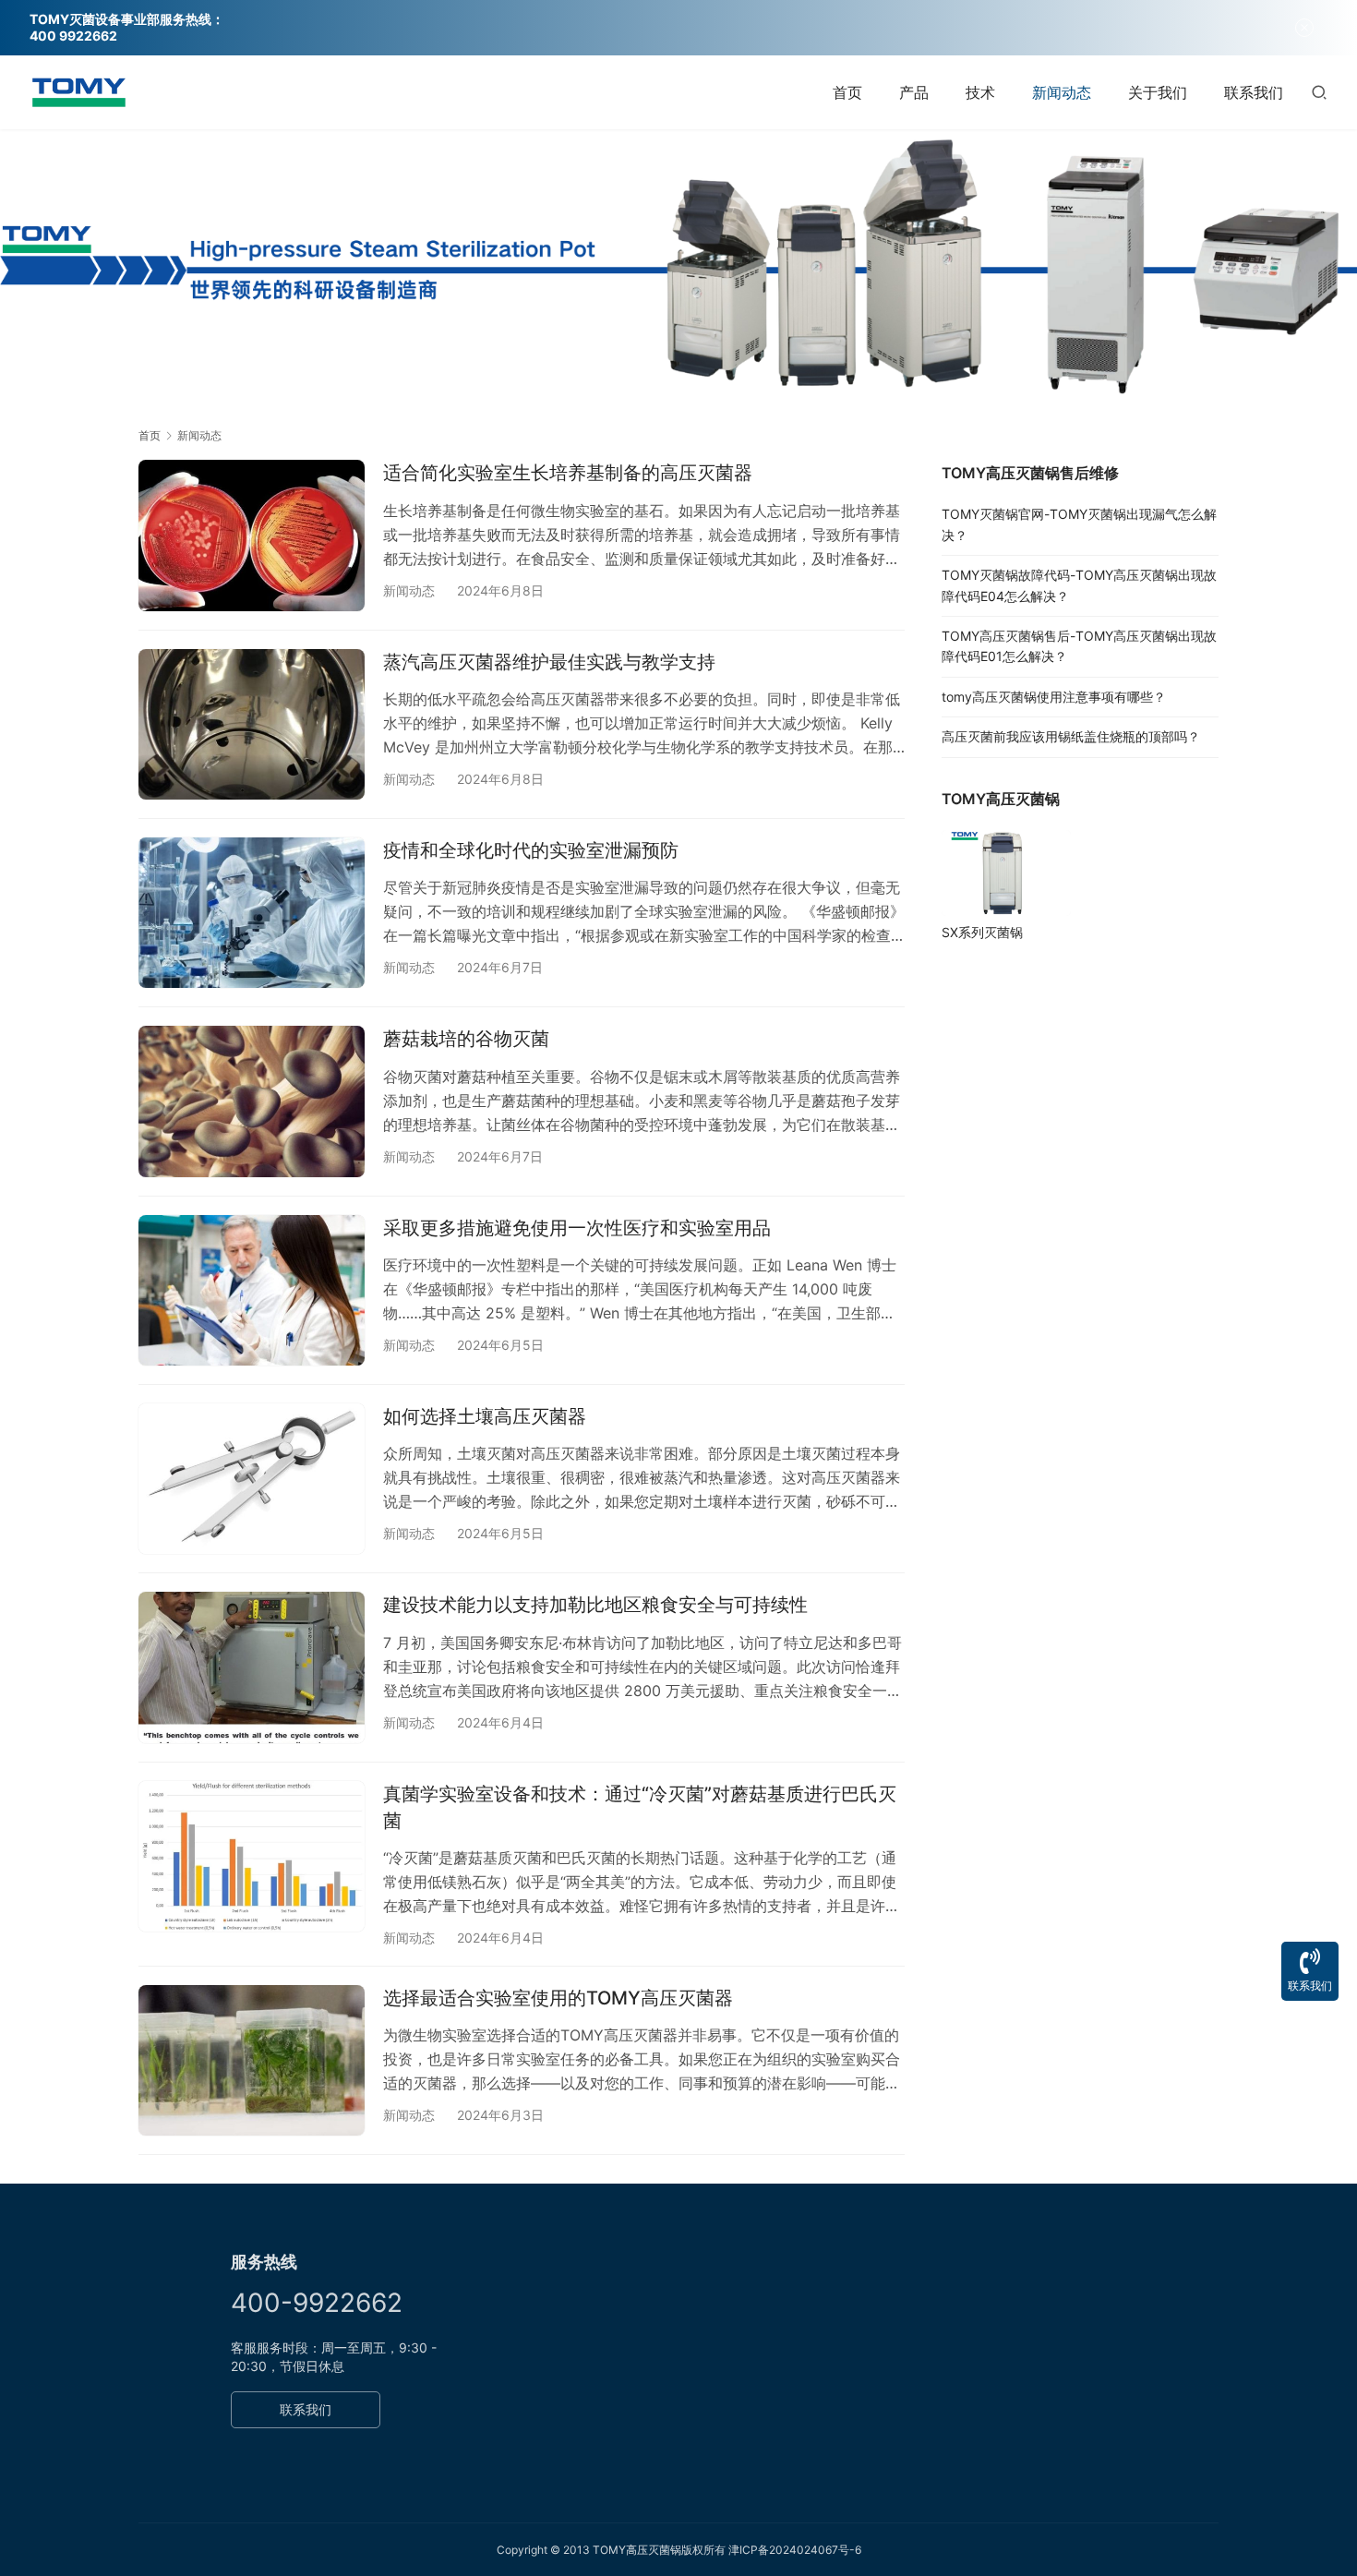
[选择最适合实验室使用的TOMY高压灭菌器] (252, 2060)
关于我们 (1158, 92)
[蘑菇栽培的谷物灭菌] (252, 1101)
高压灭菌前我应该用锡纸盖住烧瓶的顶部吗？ (1071, 736)
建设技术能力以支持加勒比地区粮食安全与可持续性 (595, 1605)
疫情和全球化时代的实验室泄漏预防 (531, 850)
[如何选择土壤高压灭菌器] (252, 1479)
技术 (980, 92)
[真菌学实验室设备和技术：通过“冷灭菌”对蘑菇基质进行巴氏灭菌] (252, 1856)
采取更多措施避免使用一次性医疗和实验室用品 (577, 1228)
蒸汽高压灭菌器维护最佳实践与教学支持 (549, 662)
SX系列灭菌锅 (982, 932)
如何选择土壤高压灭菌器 (485, 1416)
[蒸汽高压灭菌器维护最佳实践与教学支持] (252, 724)
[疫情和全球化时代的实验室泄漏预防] (252, 913)
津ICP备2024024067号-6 (795, 2550)
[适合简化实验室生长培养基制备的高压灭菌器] (252, 535)
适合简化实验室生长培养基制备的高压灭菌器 (568, 473)
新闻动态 (1062, 92)
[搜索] (1319, 92)
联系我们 (1254, 92)
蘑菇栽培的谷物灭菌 (466, 1039)
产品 (914, 92)
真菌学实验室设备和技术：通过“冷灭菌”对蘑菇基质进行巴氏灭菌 (640, 1807)
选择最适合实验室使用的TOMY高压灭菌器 (558, 1998)
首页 (847, 92)
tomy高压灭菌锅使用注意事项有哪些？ (1054, 697)
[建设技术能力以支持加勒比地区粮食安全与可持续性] (252, 1667)
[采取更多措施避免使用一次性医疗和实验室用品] (252, 1290)
